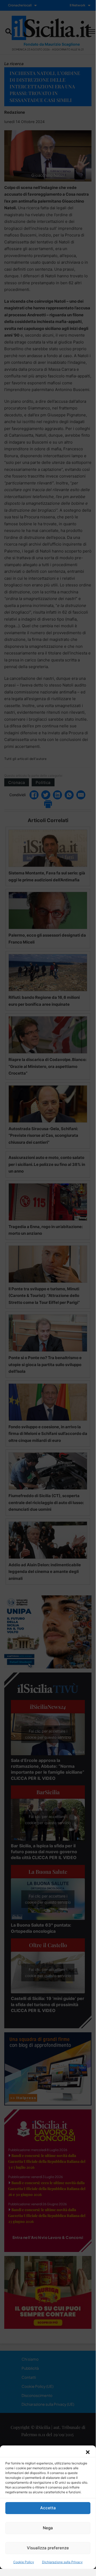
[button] (88, 2452)
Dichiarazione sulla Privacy (62, 2562)
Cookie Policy (24, 2562)
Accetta (48, 2508)
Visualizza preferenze (48, 2548)
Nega (48, 2528)
